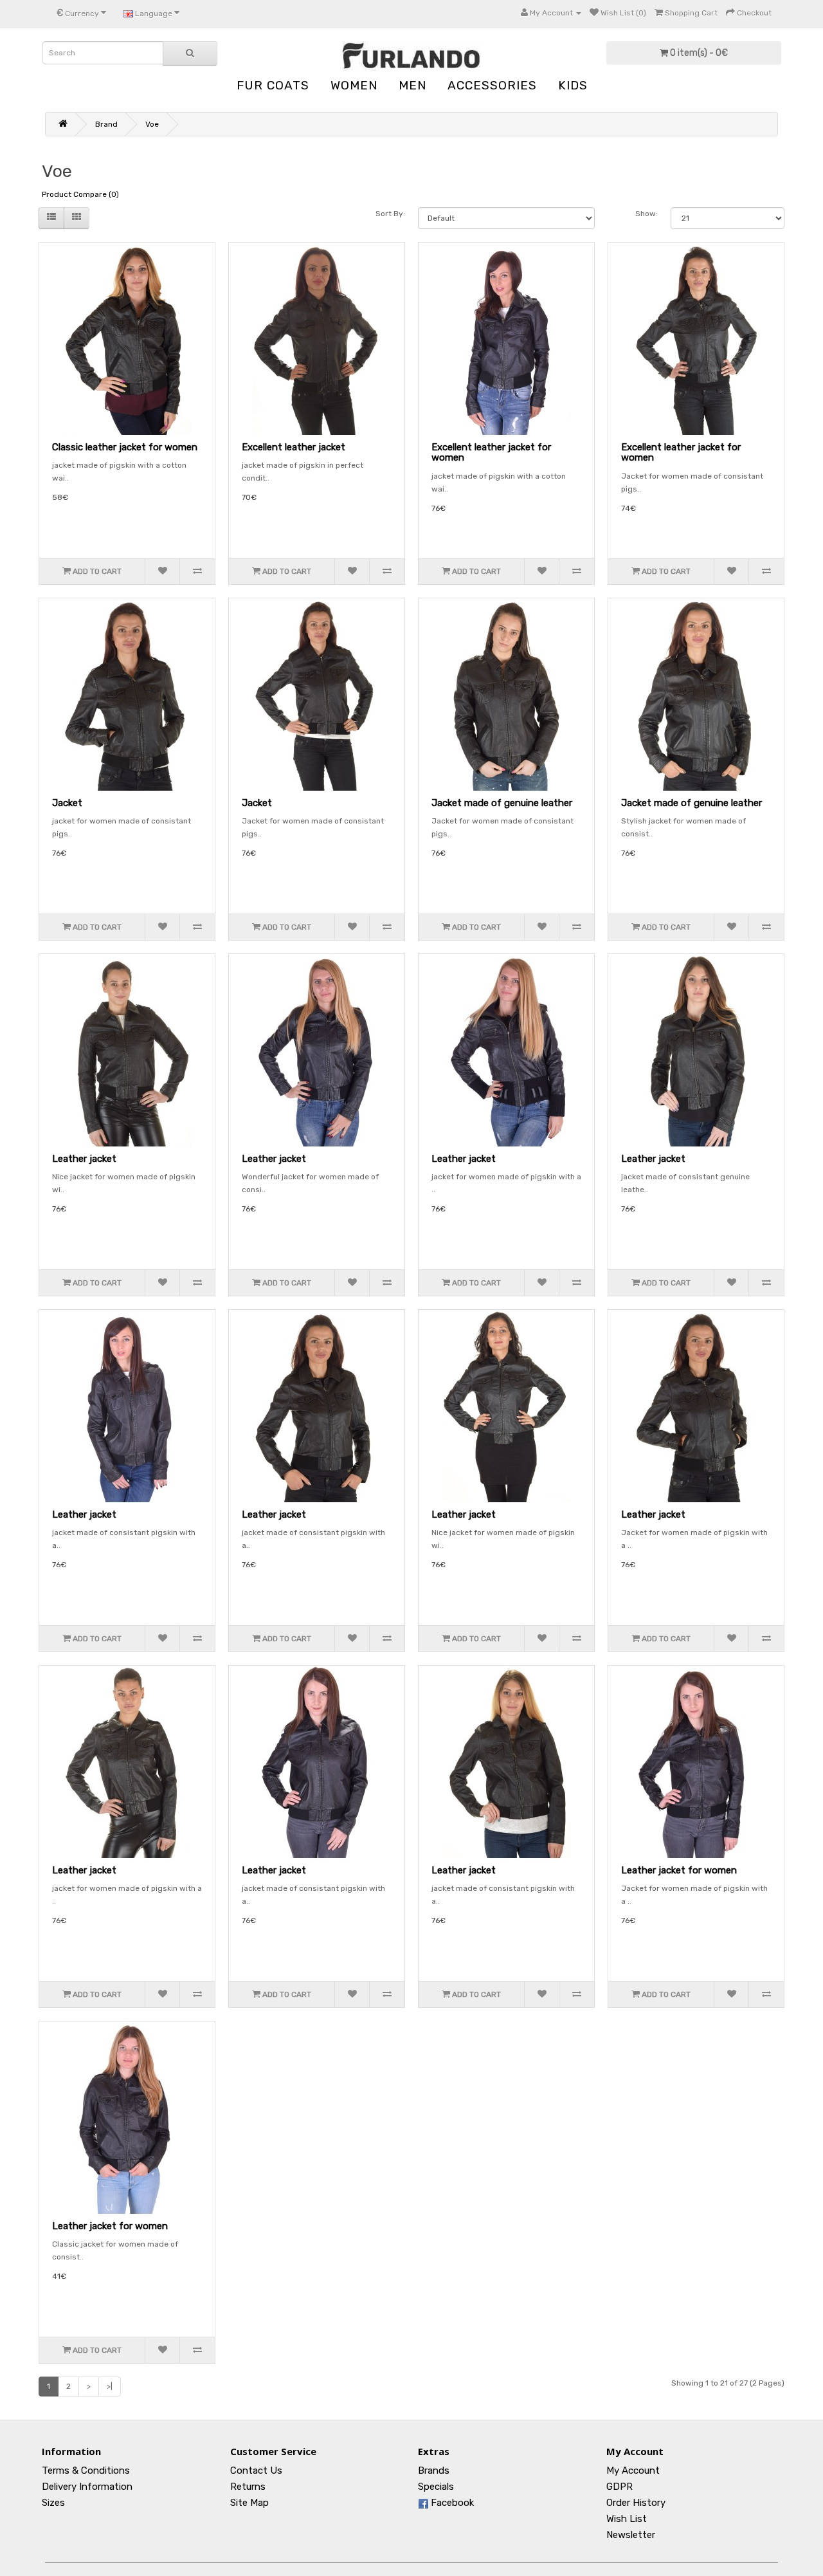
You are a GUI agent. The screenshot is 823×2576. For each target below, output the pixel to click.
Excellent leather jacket (294, 447)
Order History (636, 2503)
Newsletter (631, 2535)
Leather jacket (84, 1159)
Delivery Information (87, 2487)
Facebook (451, 2503)
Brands (434, 2470)
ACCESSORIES (492, 85)
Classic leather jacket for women (125, 447)
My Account (633, 2470)
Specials (436, 2487)
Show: (647, 214)
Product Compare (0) (80, 194)
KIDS (573, 85)
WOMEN (354, 85)
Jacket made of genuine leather (502, 803)
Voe (152, 124)
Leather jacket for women (679, 1870)
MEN (412, 85)
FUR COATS (273, 85)
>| (110, 2386)
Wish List (627, 2519)
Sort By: (390, 214)
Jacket (67, 803)
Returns (248, 2487)
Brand (106, 124)
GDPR (620, 2487)
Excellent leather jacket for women (491, 453)
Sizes (53, 2503)
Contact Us (256, 2470)
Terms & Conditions (86, 2470)
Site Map (249, 2503)
